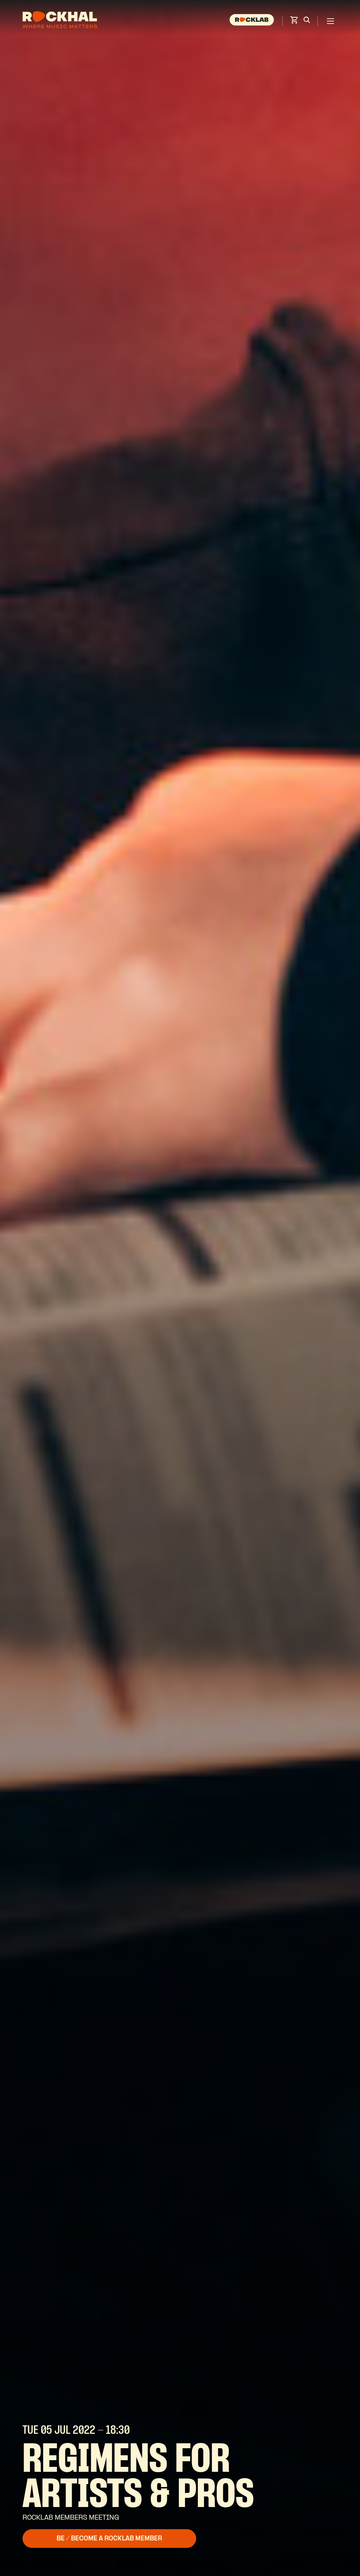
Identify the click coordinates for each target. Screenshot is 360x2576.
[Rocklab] (253, 21)
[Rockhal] (60, 21)
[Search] (307, 21)
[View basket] (294, 22)
